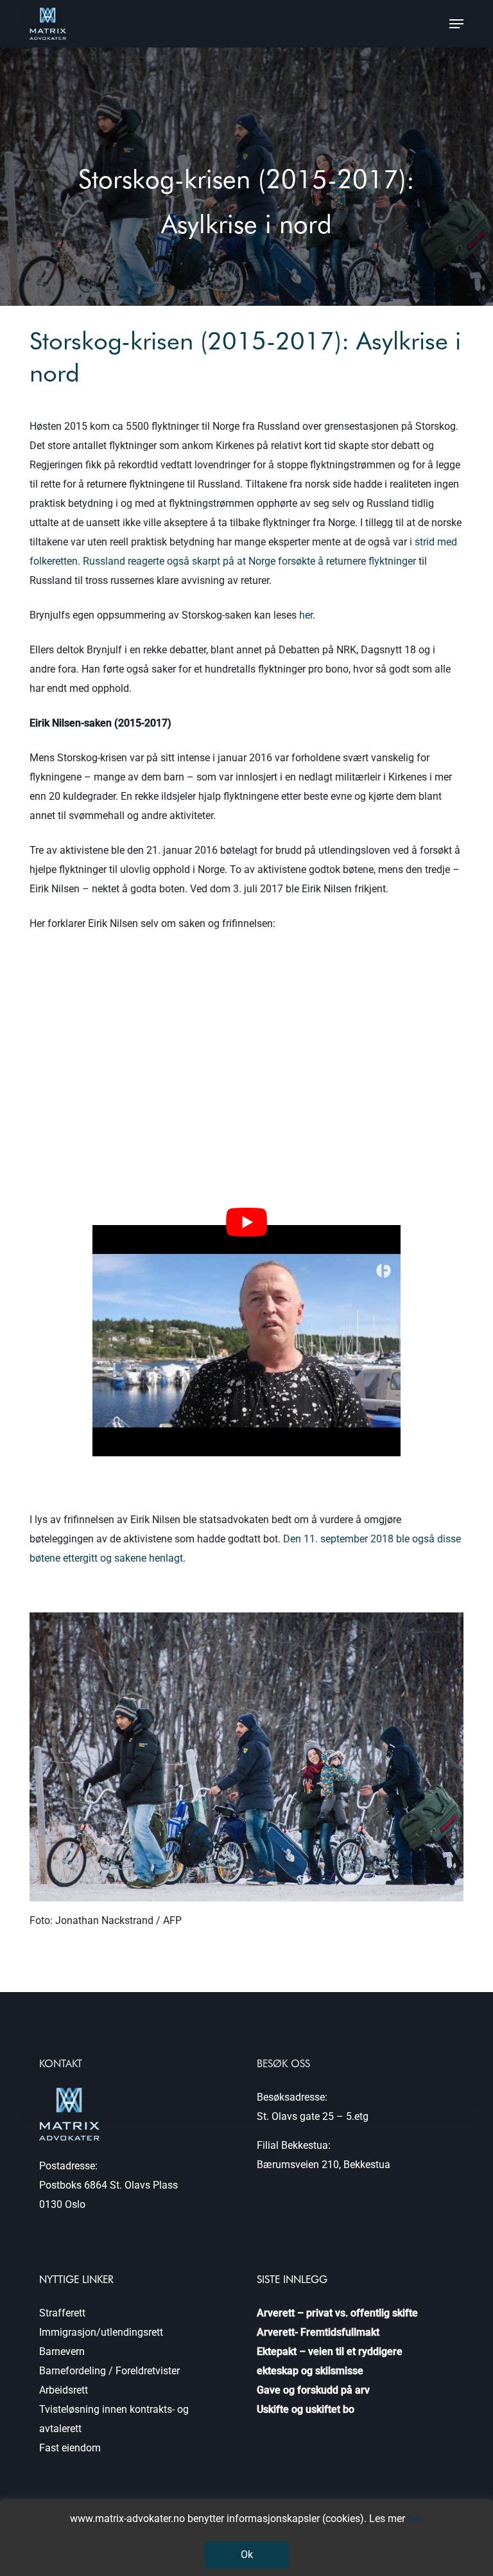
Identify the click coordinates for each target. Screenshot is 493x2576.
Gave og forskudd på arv (313, 2390)
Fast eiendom (70, 2448)
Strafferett (62, 2313)
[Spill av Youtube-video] (246, 1222)
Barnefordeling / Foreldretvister (109, 2371)
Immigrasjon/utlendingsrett (101, 2332)
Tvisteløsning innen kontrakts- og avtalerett (114, 2419)
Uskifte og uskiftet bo (306, 2409)
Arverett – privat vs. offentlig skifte (337, 2313)
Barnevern (62, 2351)
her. (416, 2519)
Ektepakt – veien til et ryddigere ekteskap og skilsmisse (330, 2361)
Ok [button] (247, 2554)
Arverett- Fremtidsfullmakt (318, 2332)
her (306, 615)
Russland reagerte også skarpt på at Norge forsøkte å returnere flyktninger (249, 561)
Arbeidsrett (64, 2390)
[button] (456, 24)
